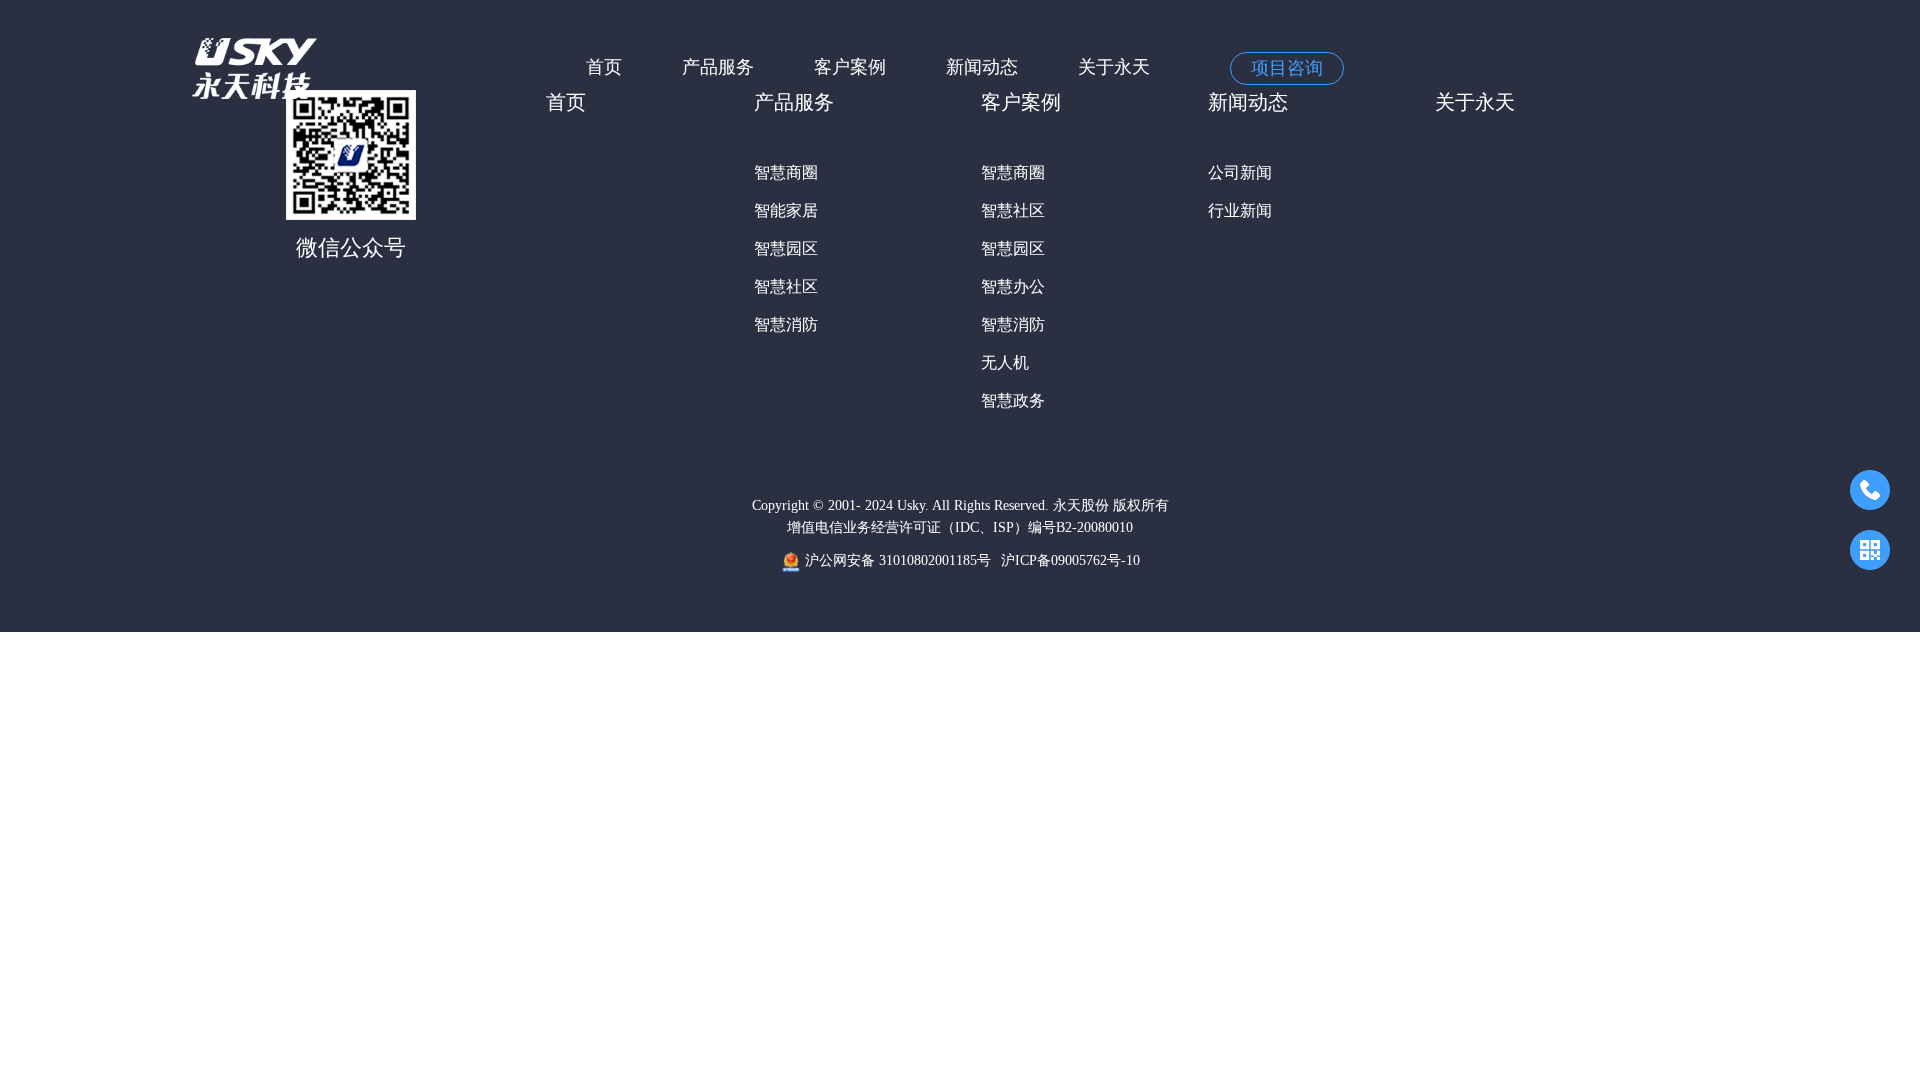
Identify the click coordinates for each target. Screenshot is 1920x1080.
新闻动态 (982, 67)
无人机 (1005, 362)
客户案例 (850, 67)
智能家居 (786, 210)
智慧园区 (786, 248)
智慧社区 (786, 286)
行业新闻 (1240, 210)
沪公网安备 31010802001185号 (896, 560)
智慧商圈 (786, 172)
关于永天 (1114, 67)
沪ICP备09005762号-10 (1070, 560)
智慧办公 (1013, 286)
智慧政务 (1013, 400)
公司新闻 (1240, 172)
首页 (604, 67)
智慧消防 (786, 324)
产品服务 (718, 67)
